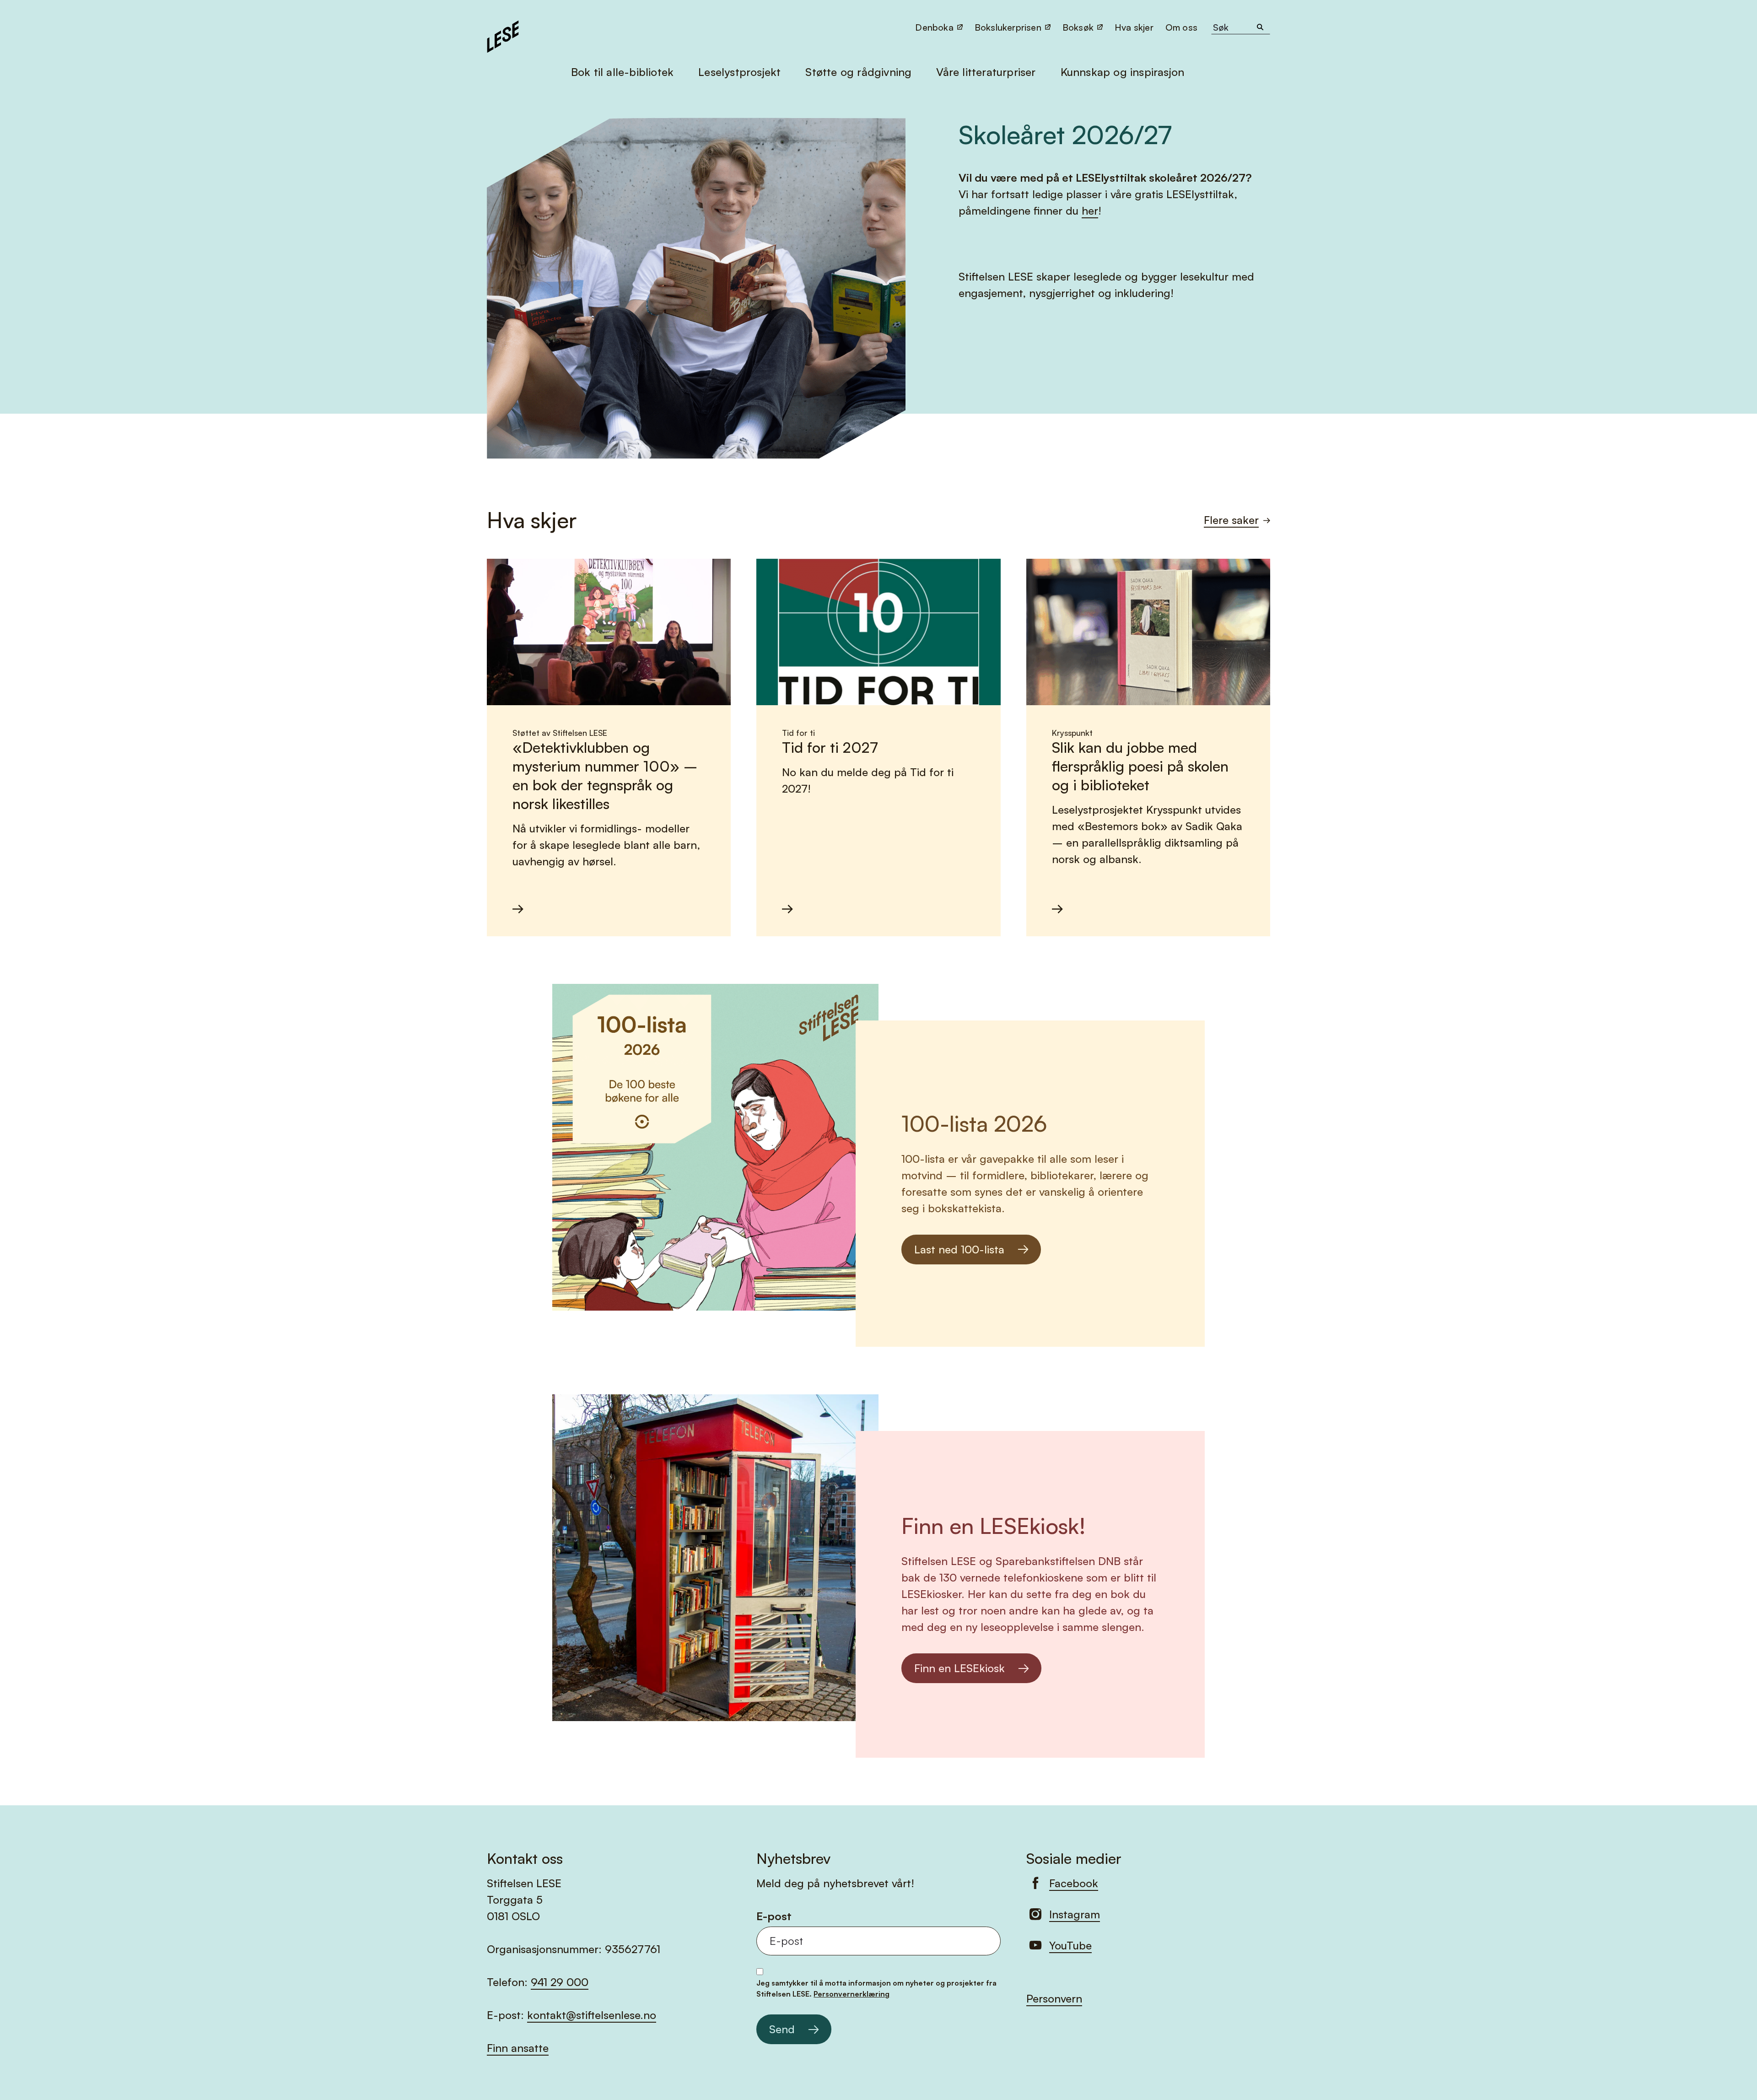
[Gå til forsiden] (503, 35)
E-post (774, 1916)
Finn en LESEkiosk (959, 1668)
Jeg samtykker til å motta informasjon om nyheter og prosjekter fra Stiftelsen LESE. (876, 1988)
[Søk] (1260, 27)
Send (782, 2029)
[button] (1182, 27)
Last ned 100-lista (959, 1249)
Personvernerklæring (852, 1994)
